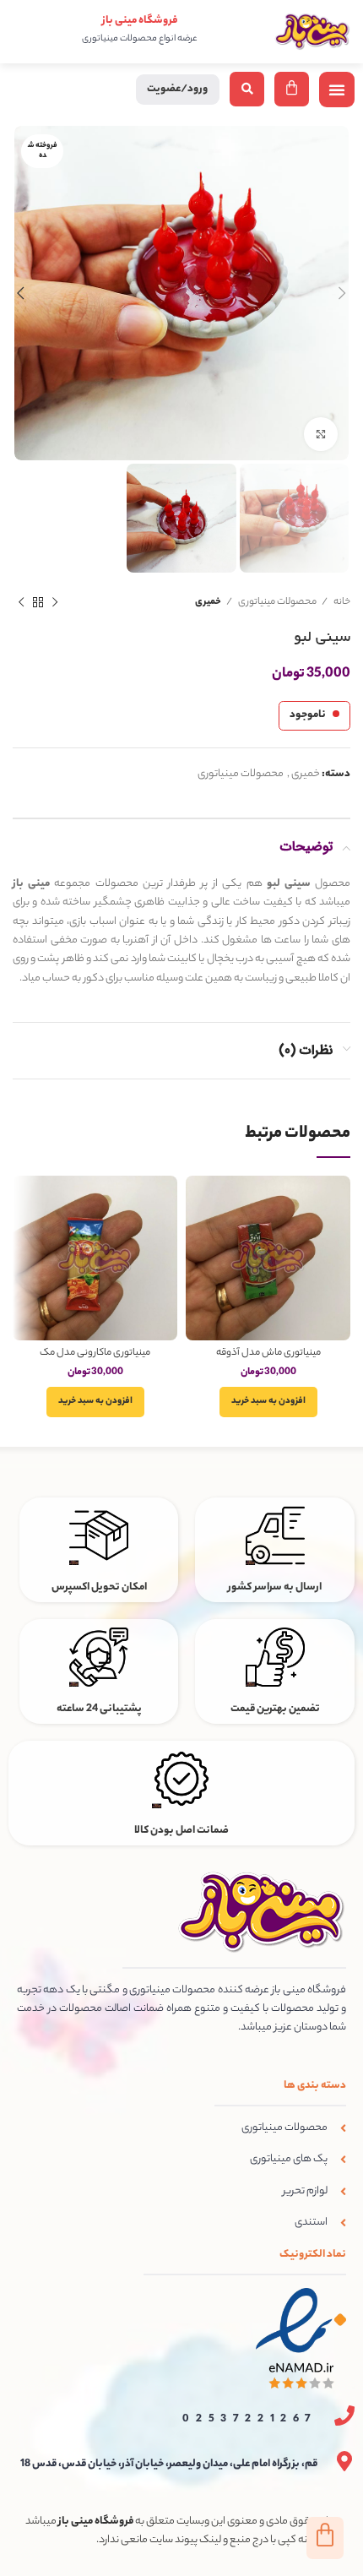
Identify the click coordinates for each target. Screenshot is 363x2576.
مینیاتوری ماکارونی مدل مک (95, 1353)
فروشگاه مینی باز (140, 21)
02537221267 (250, 2419)
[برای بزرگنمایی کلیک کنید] (321, 434)
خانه (341, 602)
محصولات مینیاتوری (276, 602)
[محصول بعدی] (21, 603)
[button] (337, 90)
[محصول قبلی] (55, 603)
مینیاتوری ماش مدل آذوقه (268, 1353)
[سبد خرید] (292, 89)
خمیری (208, 602)
